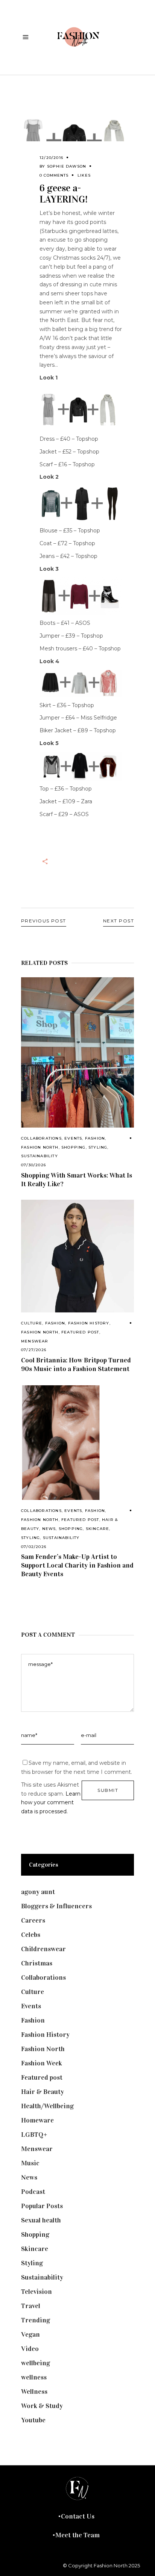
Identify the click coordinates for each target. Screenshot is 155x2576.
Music (30, 2163)
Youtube (33, 2420)
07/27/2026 (34, 1350)
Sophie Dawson (67, 166)
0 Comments (54, 175)
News (49, 1529)
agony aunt (38, 1892)
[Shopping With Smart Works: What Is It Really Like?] (77, 1052)
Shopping (74, 1147)
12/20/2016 (51, 158)
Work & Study (42, 2406)
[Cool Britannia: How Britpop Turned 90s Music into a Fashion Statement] (77, 1256)
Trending (36, 2320)
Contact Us (78, 2516)
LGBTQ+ (34, 2135)
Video (30, 2349)
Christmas (37, 1963)
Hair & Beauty (43, 2092)
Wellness (34, 2392)
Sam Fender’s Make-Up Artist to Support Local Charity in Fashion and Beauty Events (77, 1565)
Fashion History (89, 1323)
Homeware (37, 2120)
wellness (34, 2377)
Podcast (33, 2192)
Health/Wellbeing (47, 2106)
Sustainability (40, 1156)
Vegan (30, 2334)
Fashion (95, 1138)
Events (73, 1138)
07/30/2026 (33, 1165)
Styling (98, 1147)
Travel (31, 2306)
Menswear (35, 1341)
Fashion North (40, 1147)
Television (36, 2292)
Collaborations (41, 1138)
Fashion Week (42, 2063)
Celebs (31, 1935)
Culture (32, 1323)
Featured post (80, 1332)
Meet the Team (77, 2535)
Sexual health (41, 2220)
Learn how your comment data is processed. (51, 1803)
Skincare (98, 1529)
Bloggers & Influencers (56, 1906)
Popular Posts (42, 2206)
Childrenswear (43, 1949)
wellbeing (36, 2363)
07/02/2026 (34, 1547)
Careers (33, 1920)
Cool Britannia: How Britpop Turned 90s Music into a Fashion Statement (76, 1364)
